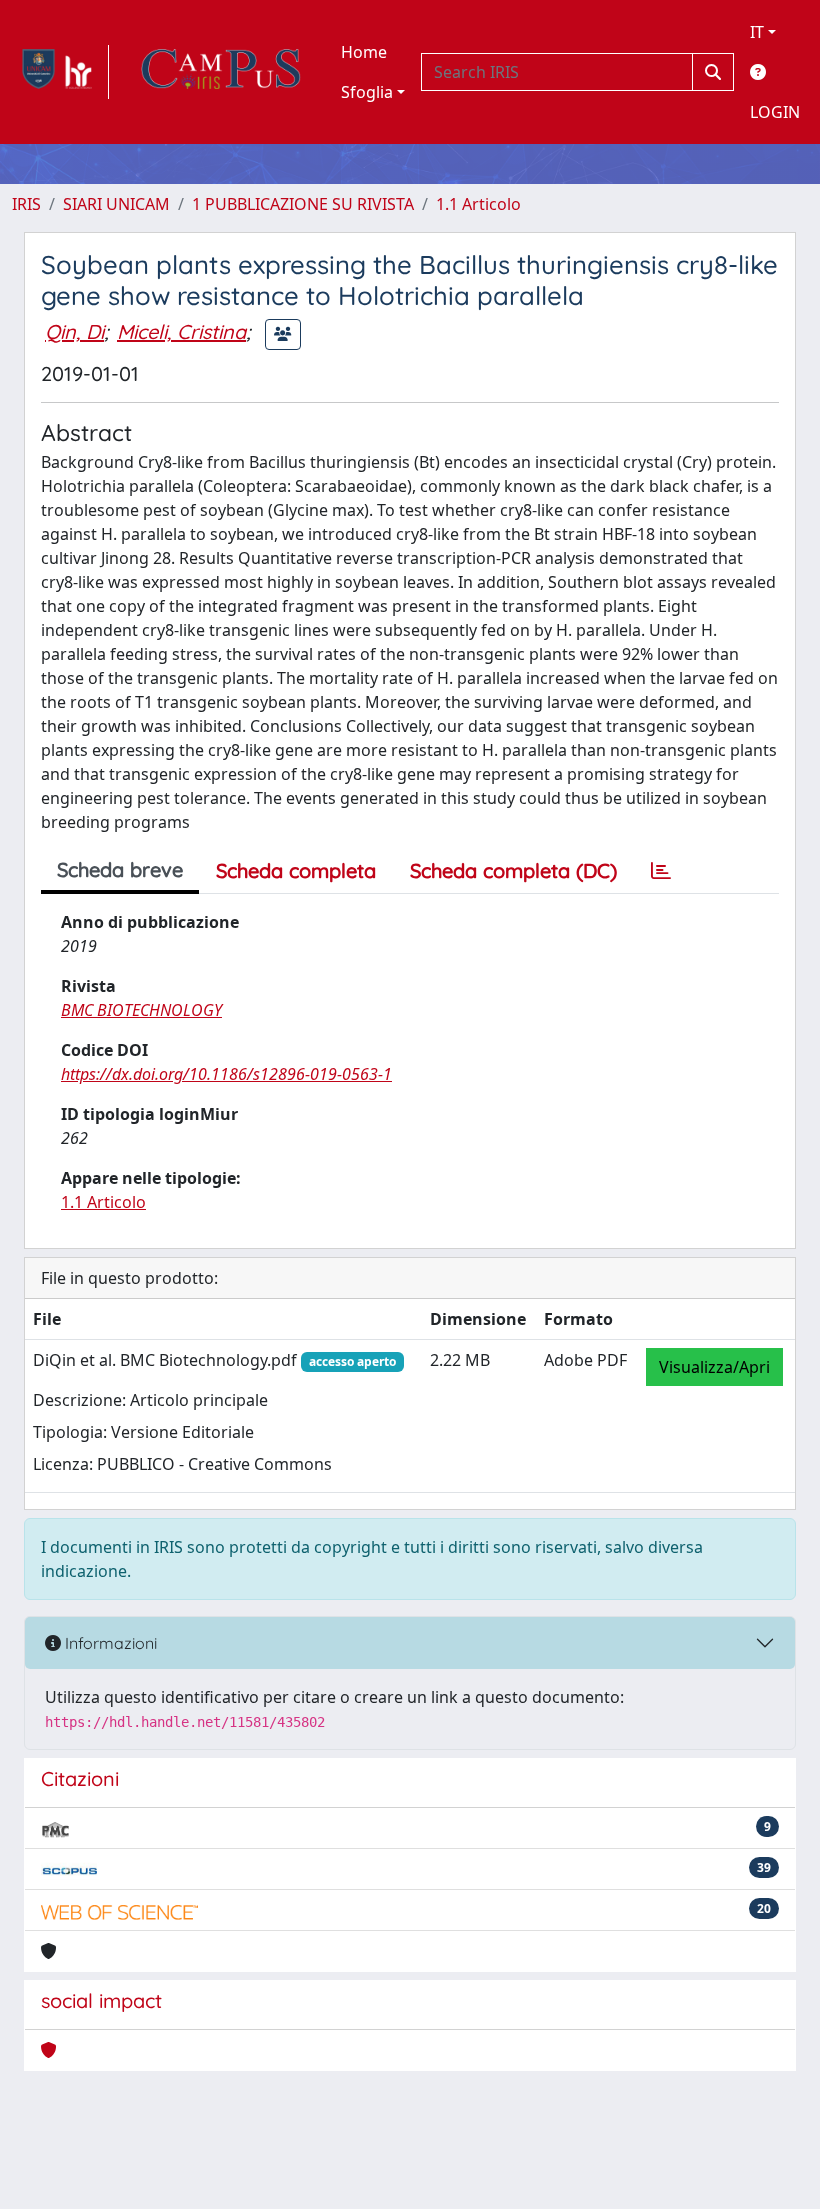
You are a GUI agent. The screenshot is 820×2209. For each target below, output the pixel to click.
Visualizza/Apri (714, 1367)
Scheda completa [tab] (296, 870)
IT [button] (757, 32)
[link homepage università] (221, 72)
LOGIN (775, 112)
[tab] (661, 871)
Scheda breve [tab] (120, 869)
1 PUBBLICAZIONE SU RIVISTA (303, 204)
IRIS (26, 204)
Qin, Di (74, 331)
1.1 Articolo (478, 204)
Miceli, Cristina (181, 331)
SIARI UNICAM (116, 204)
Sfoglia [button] (367, 92)
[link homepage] (60, 72)
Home (364, 52)
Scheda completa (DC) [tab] (513, 870)
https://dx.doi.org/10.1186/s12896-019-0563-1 (226, 1074)
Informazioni (109, 1643)
